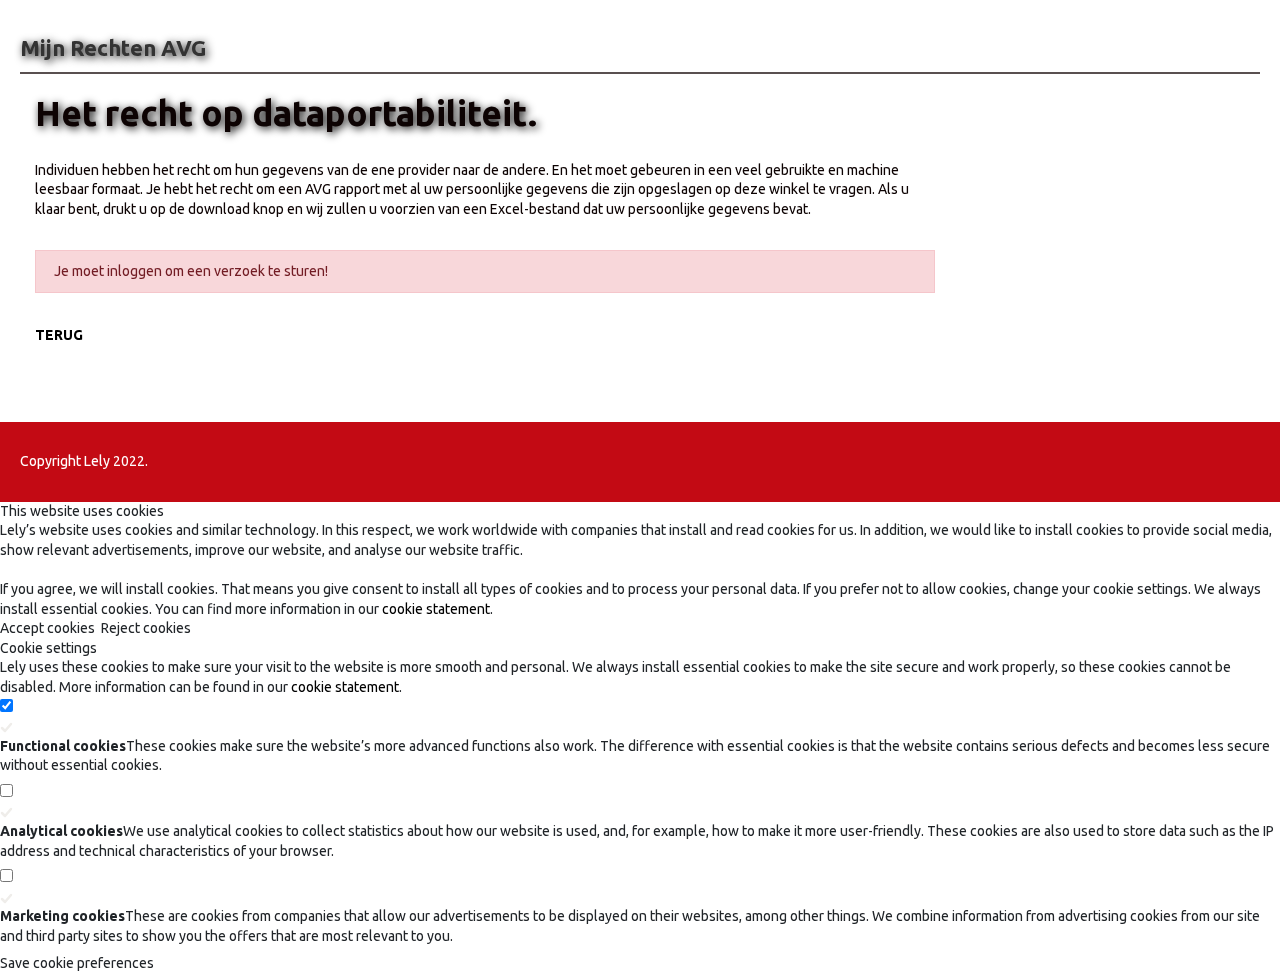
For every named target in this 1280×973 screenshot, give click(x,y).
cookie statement (436, 609)
